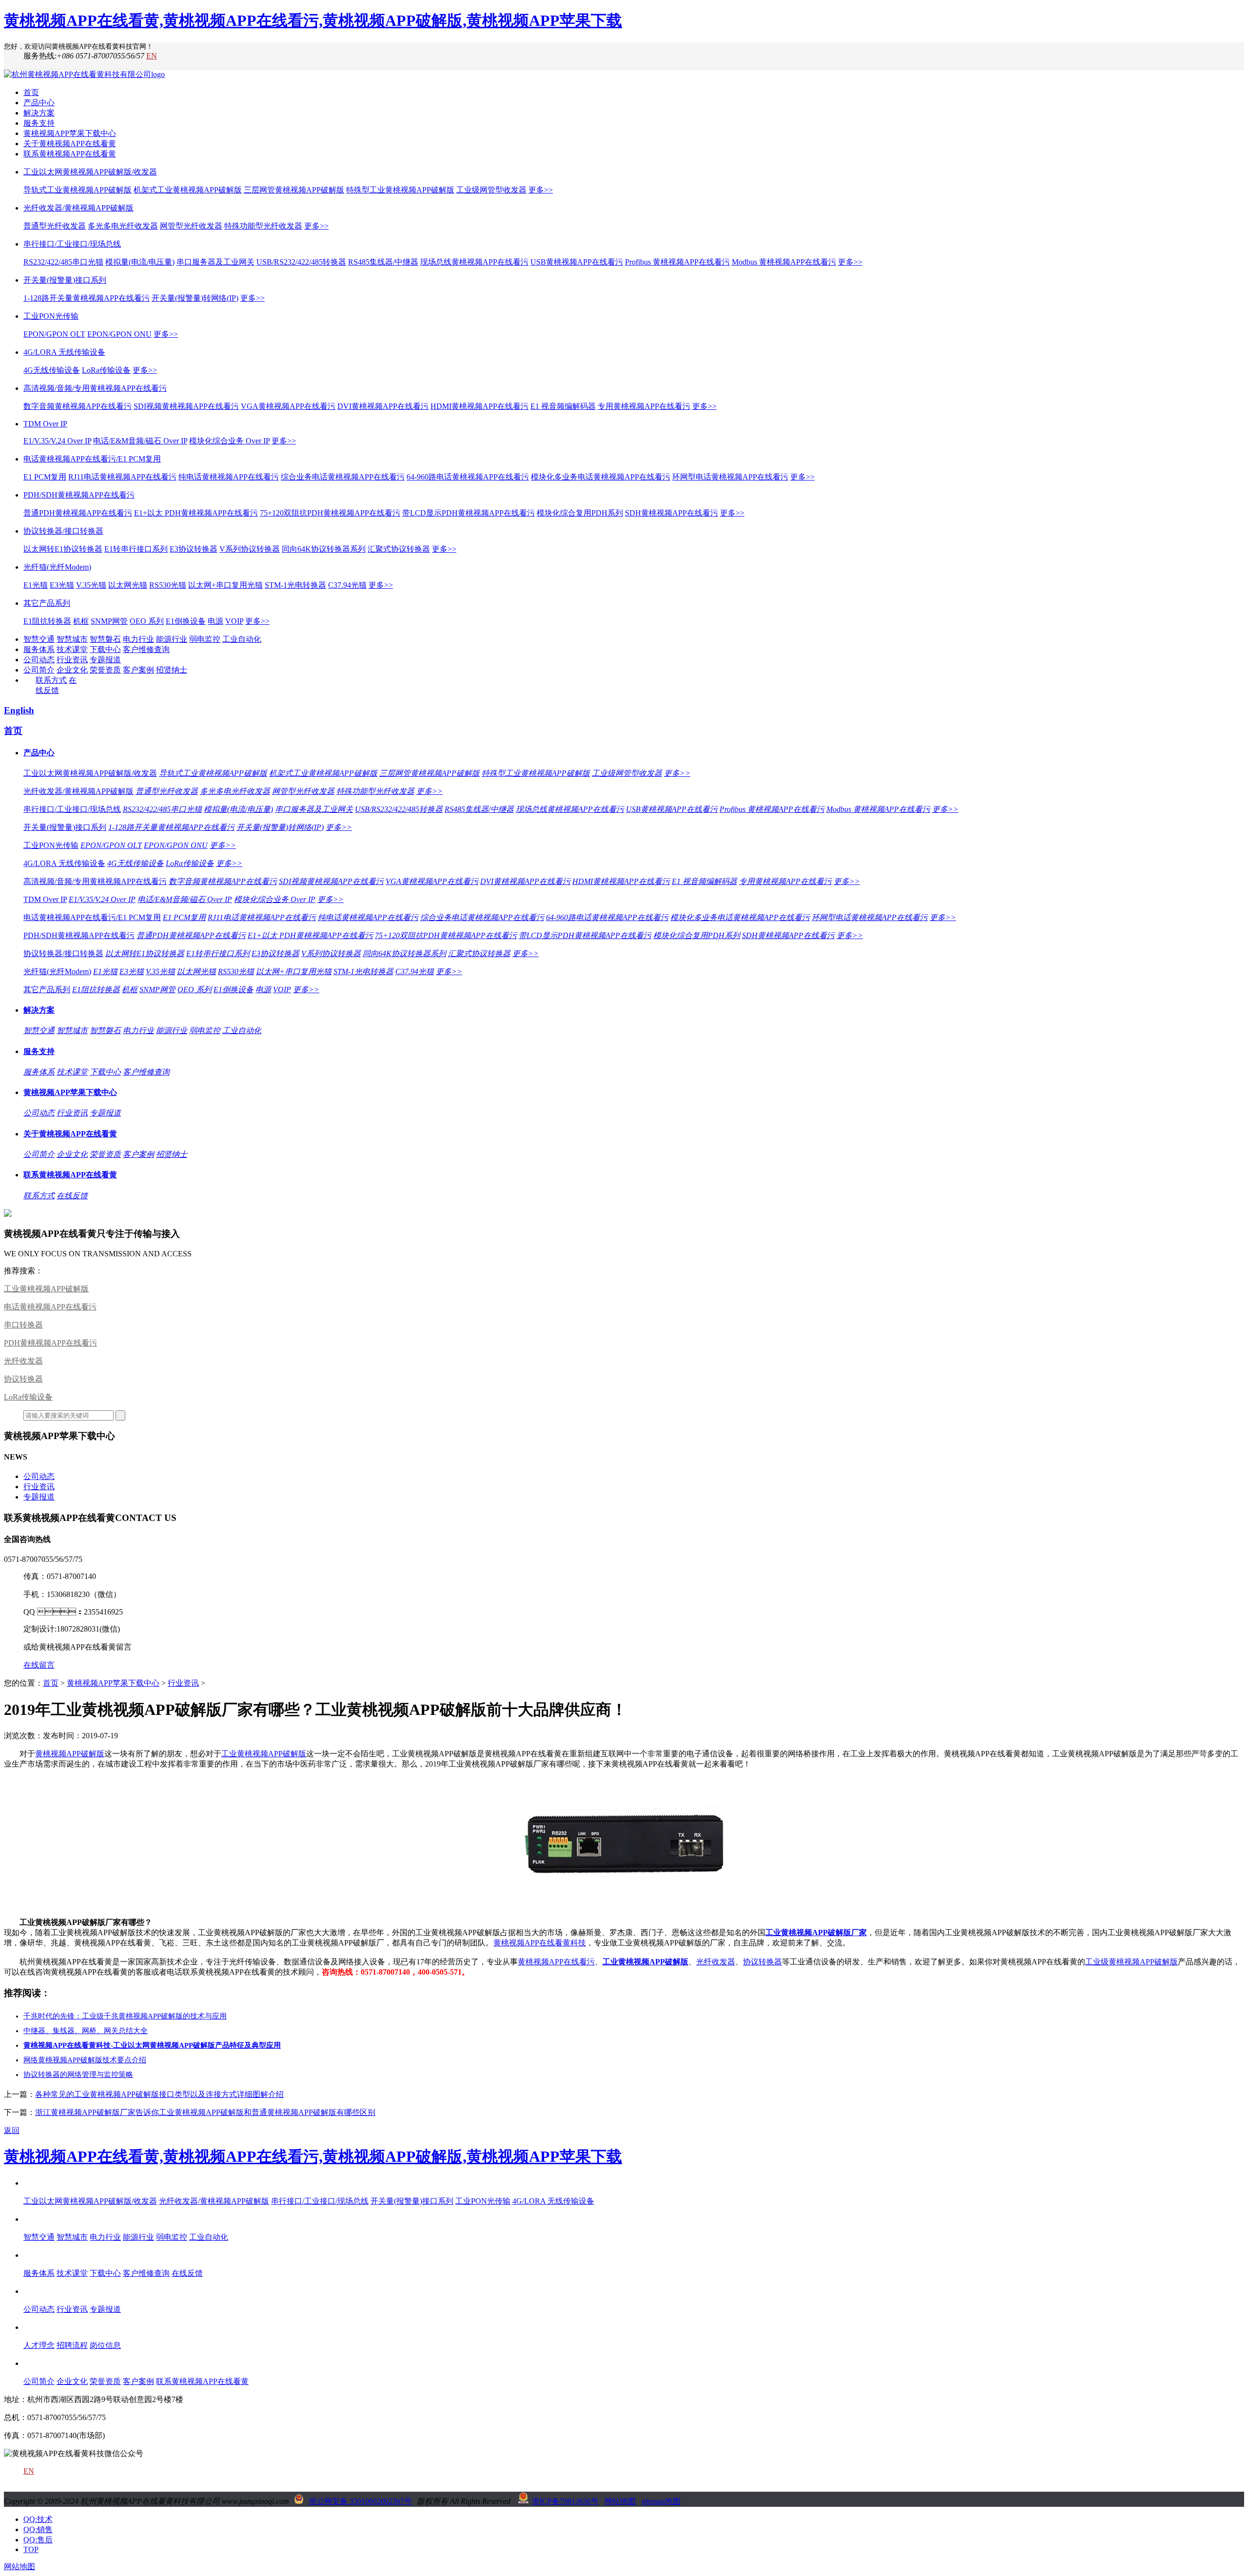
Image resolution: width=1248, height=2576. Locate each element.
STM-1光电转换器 (295, 585)
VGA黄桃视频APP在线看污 (288, 406)
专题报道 (105, 660)
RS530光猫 (168, 585)
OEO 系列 (147, 621)
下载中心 (105, 649)
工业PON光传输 (51, 316)
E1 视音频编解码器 (563, 406)
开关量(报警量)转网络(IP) (195, 298)
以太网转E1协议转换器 (63, 549)
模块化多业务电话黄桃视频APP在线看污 (601, 477)
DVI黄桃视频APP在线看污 (383, 406)
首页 (31, 92)
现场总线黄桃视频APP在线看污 (474, 262)
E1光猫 (36, 585)
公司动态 (39, 660)
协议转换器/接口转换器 (63, 531)
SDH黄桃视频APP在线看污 (672, 513)
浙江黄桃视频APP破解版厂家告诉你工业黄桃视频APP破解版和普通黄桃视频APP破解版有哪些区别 (205, 2112)
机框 (81, 621)
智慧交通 (39, 639)
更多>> (541, 190)
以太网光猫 (128, 585)
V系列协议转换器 (250, 549)
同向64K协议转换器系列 (324, 549)
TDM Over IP (45, 424)
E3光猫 (62, 585)
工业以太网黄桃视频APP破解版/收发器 (90, 172)
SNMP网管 (109, 621)
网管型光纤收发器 (191, 226)
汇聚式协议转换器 (399, 549)
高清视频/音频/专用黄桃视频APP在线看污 (95, 388)
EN (152, 56)
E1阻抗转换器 (47, 621)
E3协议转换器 (194, 549)
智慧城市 (72, 639)
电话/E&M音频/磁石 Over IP (140, 441)
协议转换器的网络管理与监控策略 (78, 2075)
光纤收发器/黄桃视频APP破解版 (78, 208)
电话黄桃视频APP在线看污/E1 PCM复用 (92, 459)
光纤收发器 (23, 1361)
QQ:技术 (38, 2519)
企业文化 (72, 670)
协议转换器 (23, 1379)
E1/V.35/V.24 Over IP (57, 441)
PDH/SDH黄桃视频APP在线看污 (79, 495)
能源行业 (172, 639)
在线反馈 (72, 1196)
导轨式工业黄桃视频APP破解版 (78, 190)
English (19, 710)
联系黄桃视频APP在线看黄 (70, 154)
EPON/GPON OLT (54, 334)
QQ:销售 (38, 2529)
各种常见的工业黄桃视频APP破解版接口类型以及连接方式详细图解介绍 (159, 2094)
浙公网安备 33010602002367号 (360, 2501)
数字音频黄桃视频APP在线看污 (78, 406)
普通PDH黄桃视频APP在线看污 (78, 513)
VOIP (234, 621)
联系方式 (51, 680)
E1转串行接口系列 (136, 549)
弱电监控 (205, 639)
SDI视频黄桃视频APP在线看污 (186, 406)
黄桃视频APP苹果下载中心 (70, 133)
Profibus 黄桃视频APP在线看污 (677, 262)
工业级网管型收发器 (491, 190)
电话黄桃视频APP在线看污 (50, 1307)
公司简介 (39, 670)
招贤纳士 (172, 670)
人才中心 (39, 2327)
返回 (12, 2130)
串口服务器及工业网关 (215, 262)
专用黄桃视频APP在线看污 (644, 406)
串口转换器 (23, 1325)
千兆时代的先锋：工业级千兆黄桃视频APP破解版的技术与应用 (125, 2016)
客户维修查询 (146, 649)
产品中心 (39, 103)
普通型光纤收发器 (55, 226)
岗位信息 (105, 2345)
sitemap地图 (661, 2501)
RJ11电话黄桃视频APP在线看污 (122, 477)
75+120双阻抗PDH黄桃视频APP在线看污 (330, 513)
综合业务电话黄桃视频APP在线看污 (343, 477)
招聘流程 (72, 2345)
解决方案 (39, 113)
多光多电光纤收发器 (123, 226)
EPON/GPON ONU (119, 334)
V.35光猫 (91, 585)
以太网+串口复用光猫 (225, 585)
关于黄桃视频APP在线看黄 (70, 144)
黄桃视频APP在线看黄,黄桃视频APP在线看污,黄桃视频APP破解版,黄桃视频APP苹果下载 (313, 20)
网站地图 (620, 2501)
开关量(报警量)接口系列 (65, 280)
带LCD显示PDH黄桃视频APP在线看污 (468, 513)
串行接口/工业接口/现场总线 (72, 244)
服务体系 (39, 649)
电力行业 (138, 639)
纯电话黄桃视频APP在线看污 (229, 477)
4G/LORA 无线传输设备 (64, 352)
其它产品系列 (47, 603)
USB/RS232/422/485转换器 (301, 262)
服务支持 (39, 123)
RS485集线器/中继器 (383, 262)
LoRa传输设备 (106, 370)
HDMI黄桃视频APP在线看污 (479, 406)
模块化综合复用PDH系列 (580, 513)
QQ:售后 (38, 2540)
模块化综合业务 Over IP (229, 441)
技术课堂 (72, 649)
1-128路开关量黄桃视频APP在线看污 (87, 298)
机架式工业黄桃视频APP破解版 (188, 190)
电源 (215, 621)
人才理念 (39, 2345)
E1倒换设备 (186, 621)
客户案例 (138, 670)
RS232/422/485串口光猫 (63, 262)
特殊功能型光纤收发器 (263, 226)
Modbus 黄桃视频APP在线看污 (784, 262)
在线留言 (39, 1665)
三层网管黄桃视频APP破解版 (294, 190)
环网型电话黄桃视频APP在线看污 (730, 477)
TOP (31, 2549)
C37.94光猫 (347, 585)
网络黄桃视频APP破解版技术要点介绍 (85, 2060)
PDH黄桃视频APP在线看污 (50, 1343)
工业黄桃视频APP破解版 (46, 1289)
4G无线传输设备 (52, 370)
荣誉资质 (105, 670)
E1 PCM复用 (45, 477)
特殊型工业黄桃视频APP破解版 (400, 190)
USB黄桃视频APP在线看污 (577, 262)
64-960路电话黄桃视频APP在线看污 (468, 477)
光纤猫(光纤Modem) (57, 567)
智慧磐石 (105, 639)
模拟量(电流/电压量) (140, 262)
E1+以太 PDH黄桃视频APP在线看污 (196, 513)
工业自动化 (242, 639)
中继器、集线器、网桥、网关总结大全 (86, 2031)
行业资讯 (72, 660)
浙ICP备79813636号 (565, 2501)
